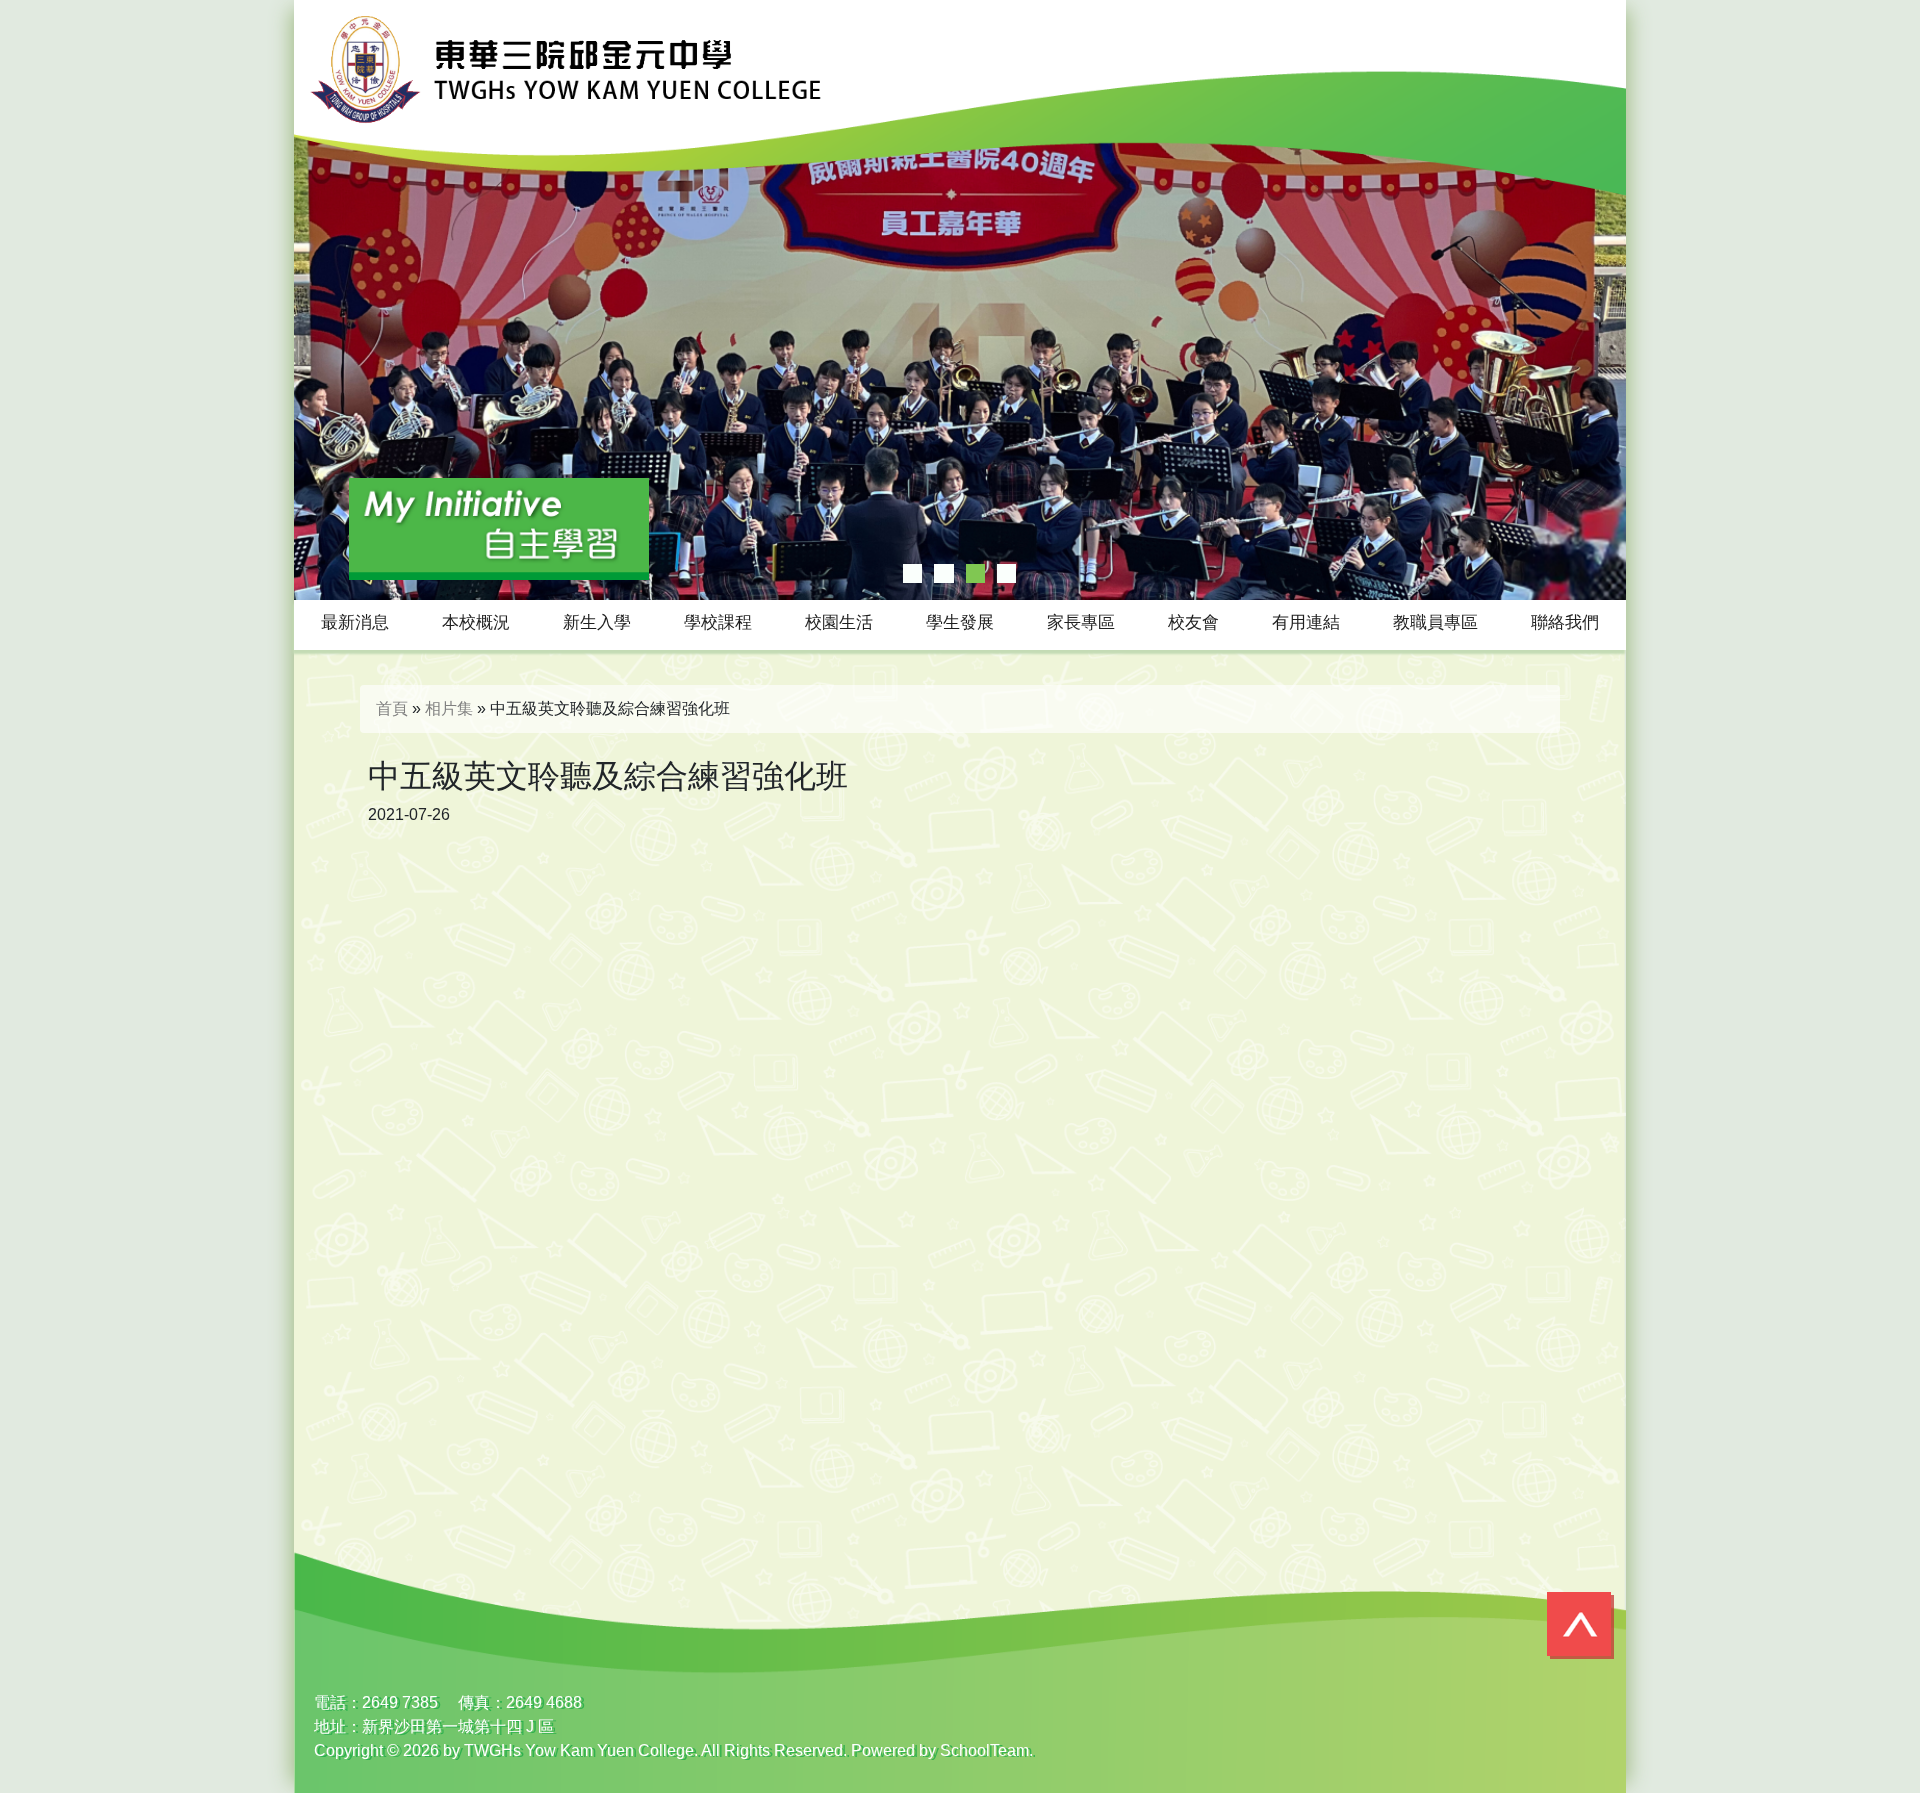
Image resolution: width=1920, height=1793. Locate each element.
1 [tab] (912, 573)
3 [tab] (975, 573)
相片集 (449, 708)
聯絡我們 (1565, 622)
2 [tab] (943, 573)
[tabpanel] (960, 300)
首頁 (392, 708)
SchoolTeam (984, 1750)
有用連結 (1306, 622)
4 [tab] (1006, 573)
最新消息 (355, 622)
